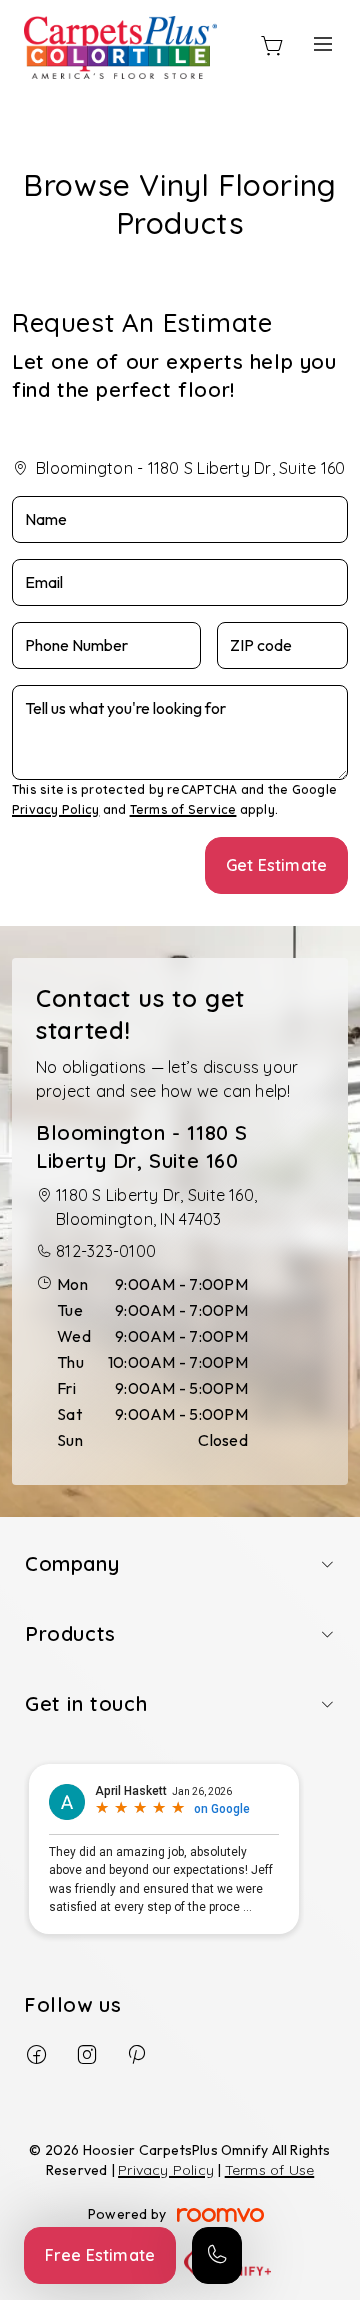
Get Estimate (276, 865)
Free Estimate (100, 2255)
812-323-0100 (106, 1251)
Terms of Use (270, 2170)
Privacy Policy (55, 809)
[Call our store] (217, 2255)
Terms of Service (183, 809)
